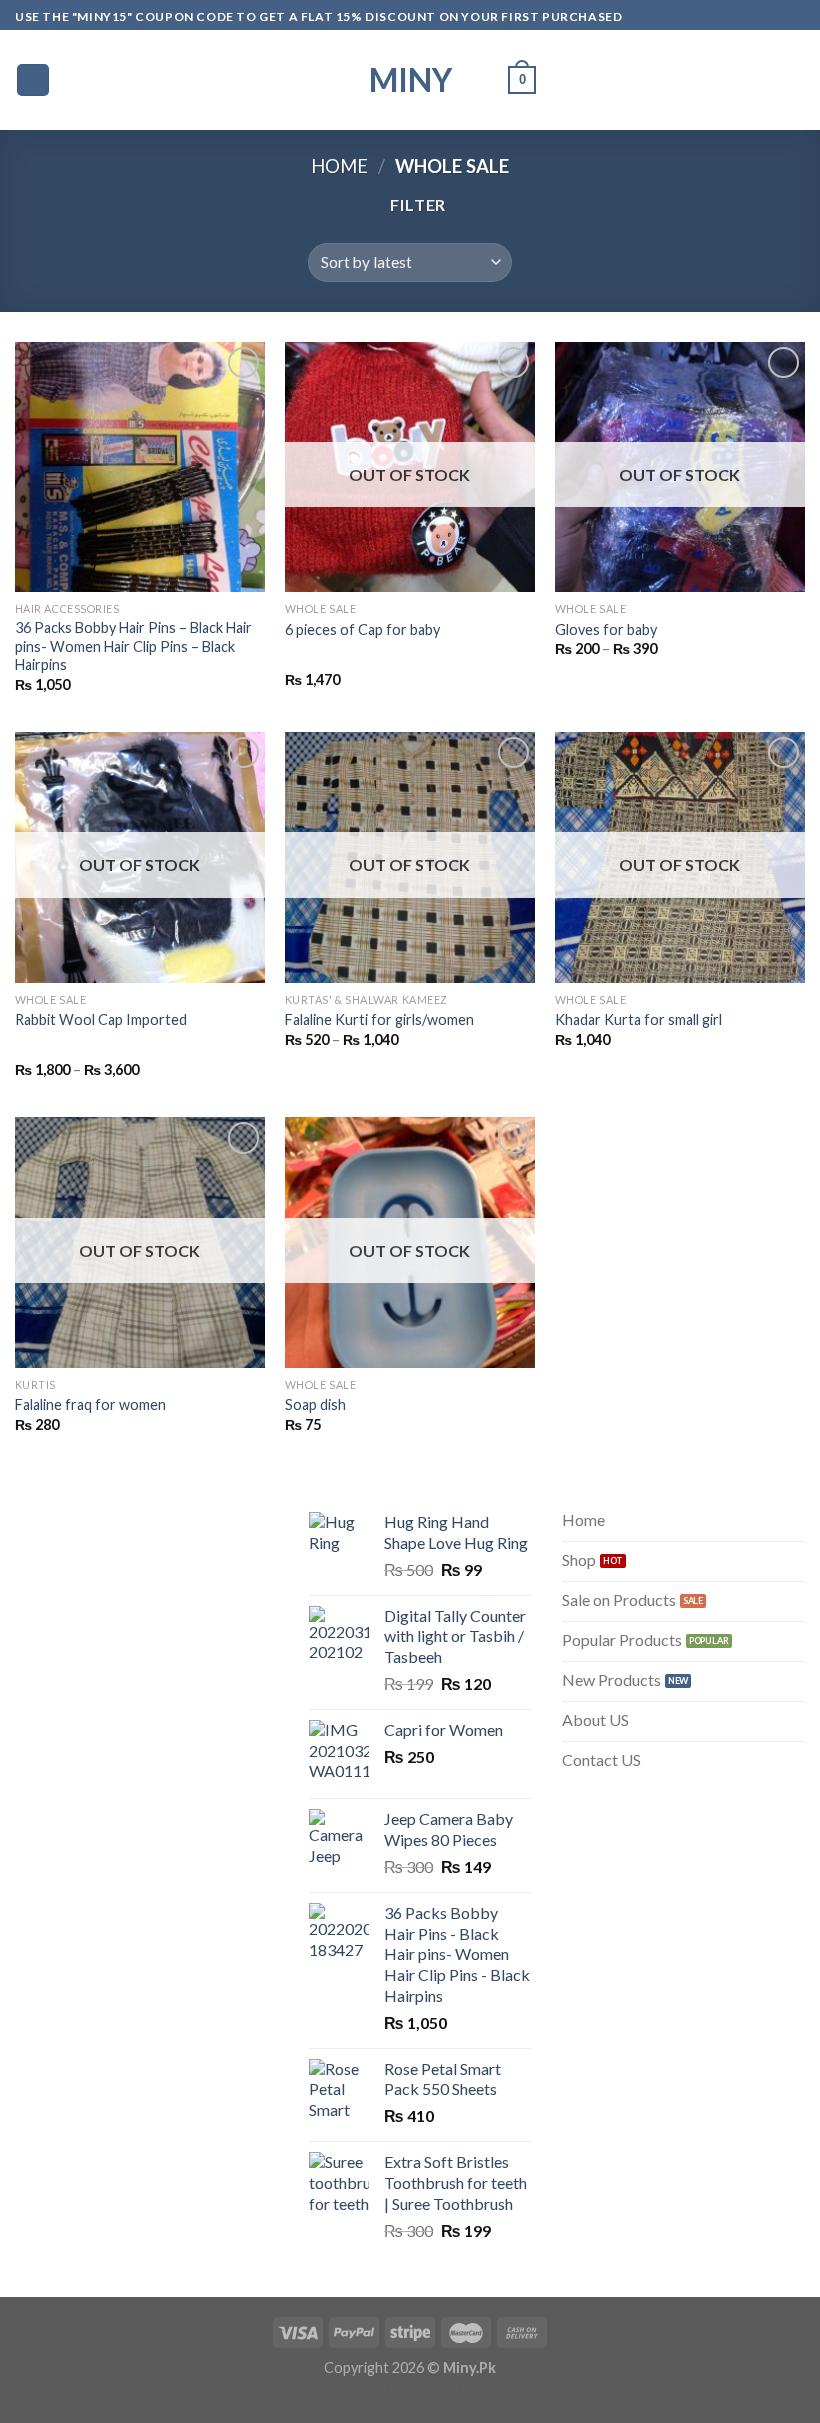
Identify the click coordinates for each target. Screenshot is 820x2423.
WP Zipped (439, 2387)
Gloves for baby (606, 629)
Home (339, 166)
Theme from (385, 2387)
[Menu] (33, 80)
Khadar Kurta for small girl (638, 1019)
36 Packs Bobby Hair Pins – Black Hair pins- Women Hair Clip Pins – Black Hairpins (133, 646)
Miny (410, 80)
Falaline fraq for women (90, 1404)
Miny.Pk (469, 2367)
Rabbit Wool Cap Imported (101, 1019)
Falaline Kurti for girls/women (379, 1019)
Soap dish (315, 1404)
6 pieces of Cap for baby (362, 629)
